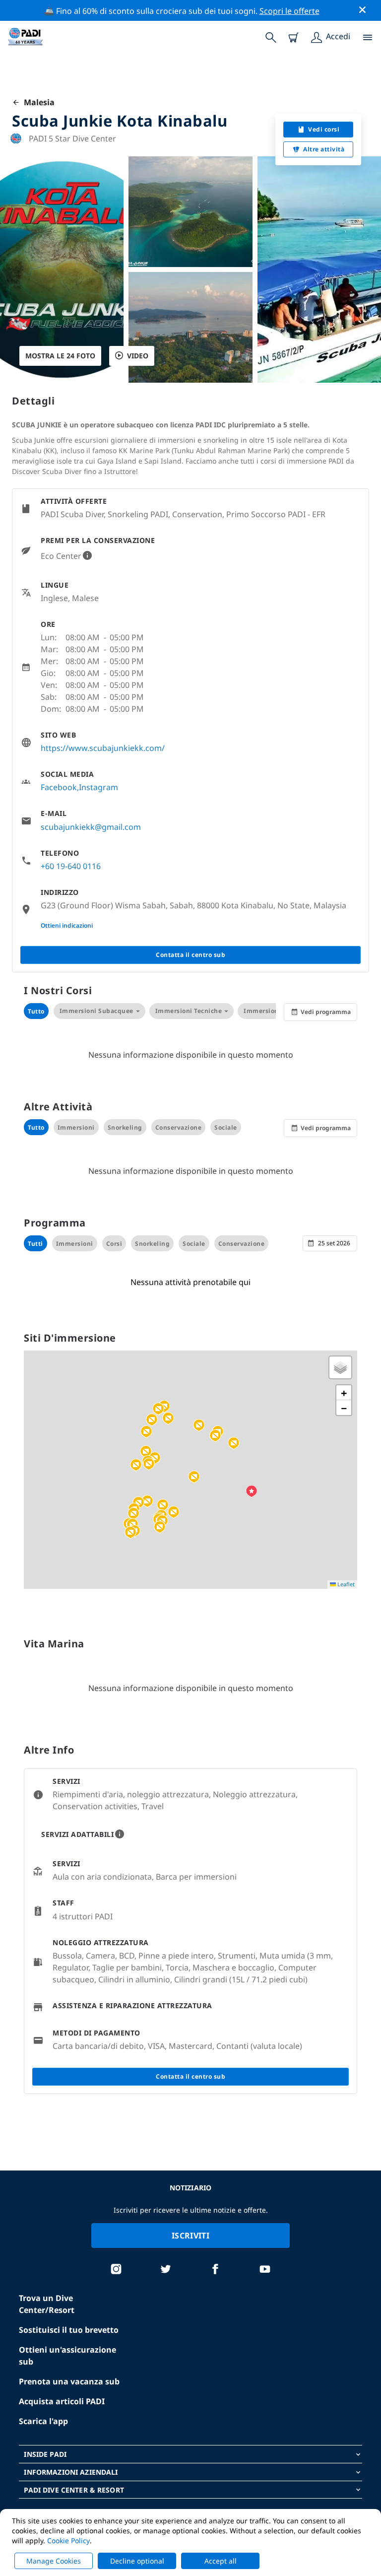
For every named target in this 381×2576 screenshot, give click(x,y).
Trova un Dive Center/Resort (47, 2304)
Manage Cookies (54, 2561)
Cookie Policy (68, 2541)
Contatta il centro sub (190, 955)
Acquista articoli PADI (62, 2401)
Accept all (221, 2561)
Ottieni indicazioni (67, 925)
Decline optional (137, 2561)
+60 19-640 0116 (71, 866)
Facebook (59, 787)
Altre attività (324, 149)
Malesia (37, 102)
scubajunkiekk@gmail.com (91, 827)
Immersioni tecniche (189, 1011)
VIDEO (138, 356)
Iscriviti (190, 2236)
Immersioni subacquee (96, 1011)
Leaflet (345, 1584)
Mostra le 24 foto (60, 356)
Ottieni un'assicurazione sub (67, 2356)
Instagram (98, 787)
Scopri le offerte (289, 11)
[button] (149, 1464)
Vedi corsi (324, 129)
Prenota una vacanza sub (69, 2381)
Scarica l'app (43, 2421)
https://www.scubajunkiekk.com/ (103, 748)
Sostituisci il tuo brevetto (69, 2330)
